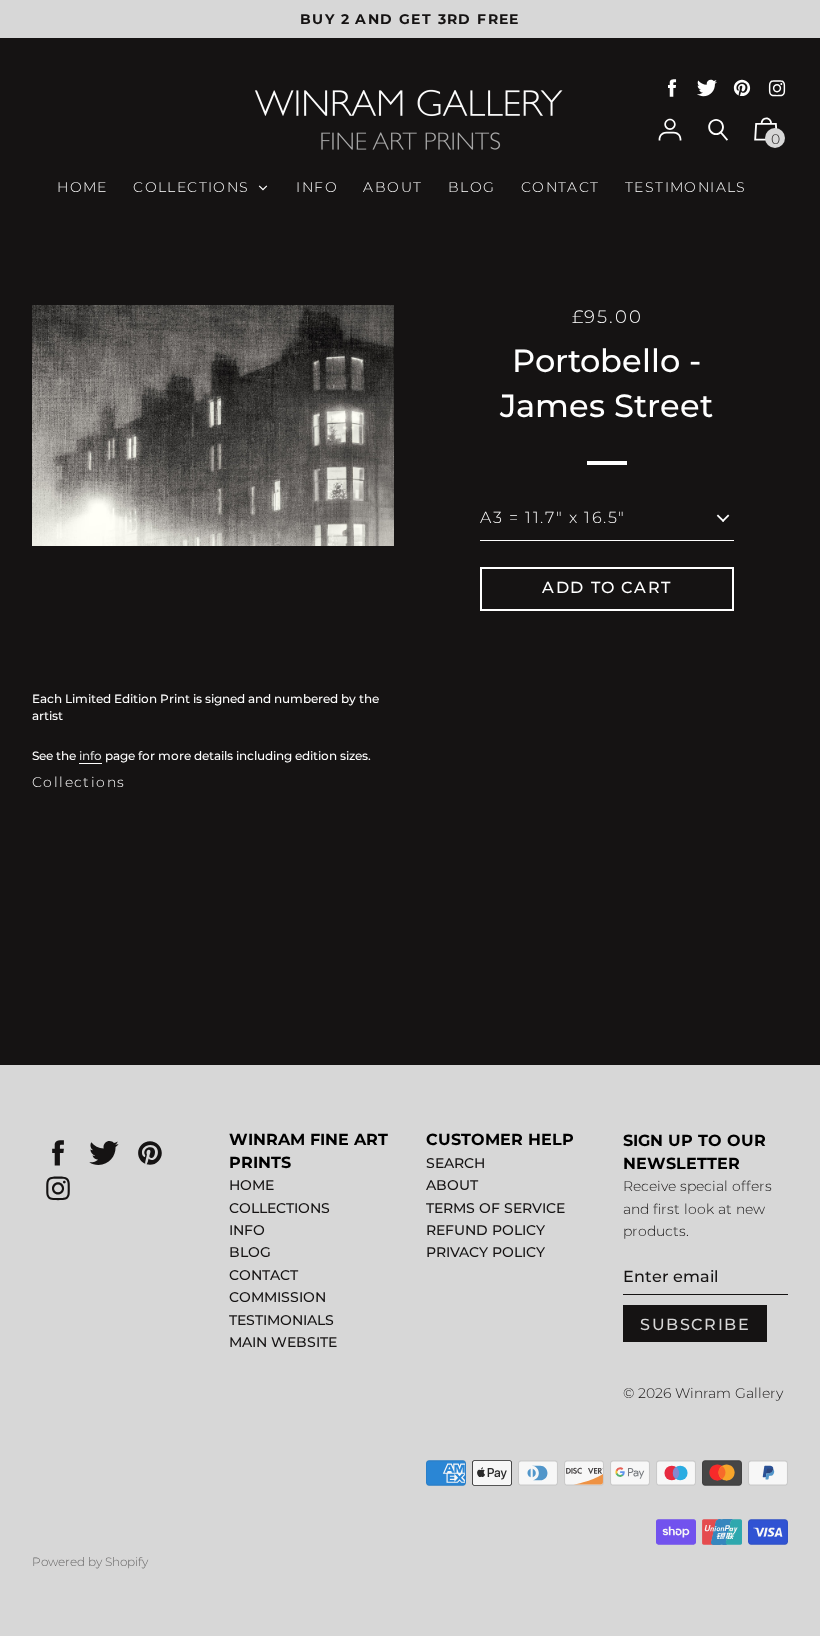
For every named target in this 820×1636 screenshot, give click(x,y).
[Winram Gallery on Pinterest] (742, 88)
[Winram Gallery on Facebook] (672, 88)
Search (455, 1163)
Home (251, 1185)
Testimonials (281, 1320)
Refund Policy (485, 1230)
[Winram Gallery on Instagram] (777, 88)
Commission (277, 1297)
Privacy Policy (485, 1252)
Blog (250, 1252)
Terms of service (495, 1208)
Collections (78, 782)
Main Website (283, 1342)
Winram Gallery (729, 1393)
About (452, 1185)
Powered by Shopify (90, 1561)
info (90, 755)
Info (247, 1230)
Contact (263, 1275)
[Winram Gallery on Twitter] (707, 88)
